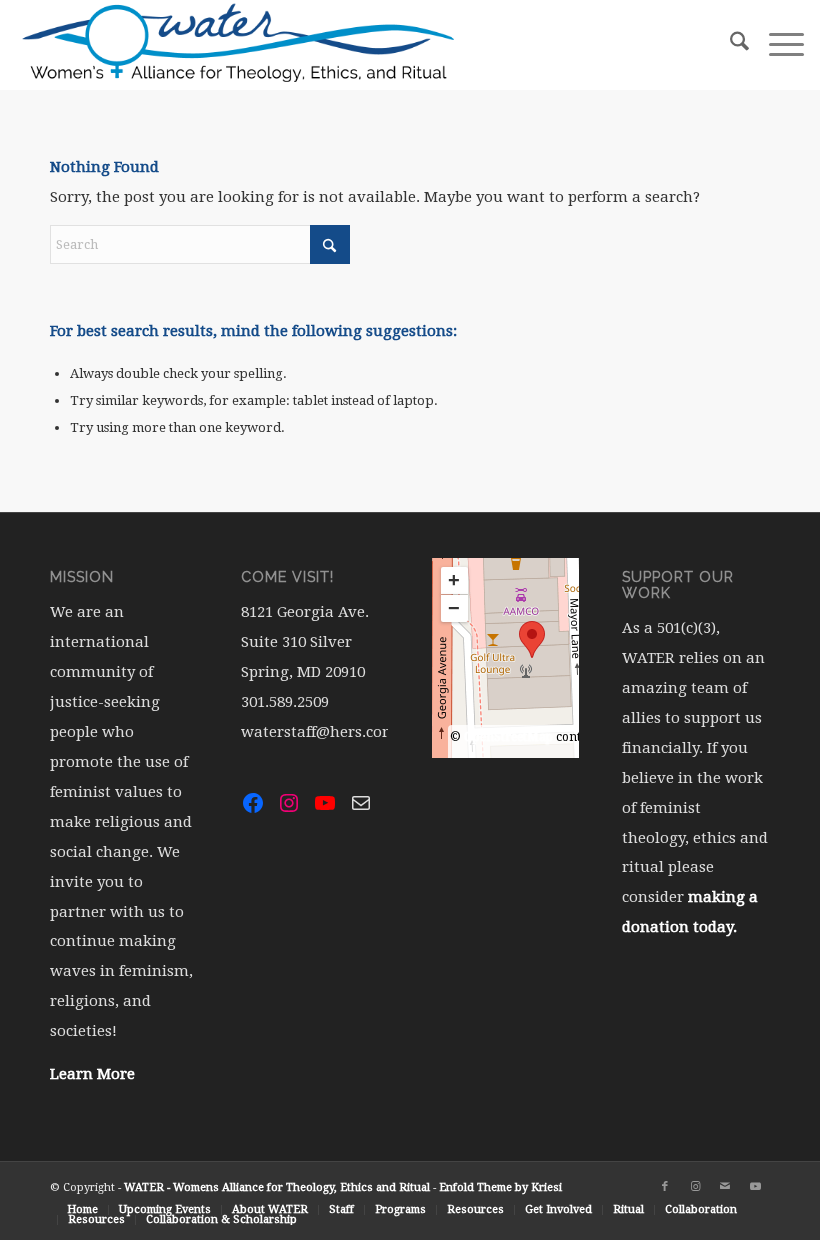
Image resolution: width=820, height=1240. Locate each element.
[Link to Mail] (725, 1187)
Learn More (92, 1074)
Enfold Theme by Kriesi (500, 1187)
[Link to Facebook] (665, 1187)
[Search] (729, 45)
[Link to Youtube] (755, 1187)
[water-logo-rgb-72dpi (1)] (239, 45)
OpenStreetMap (508, 737)
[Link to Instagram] (695, 1187)
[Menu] (776, 45)
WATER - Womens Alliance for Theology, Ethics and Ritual (277, 1187)
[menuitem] (729, 45)
